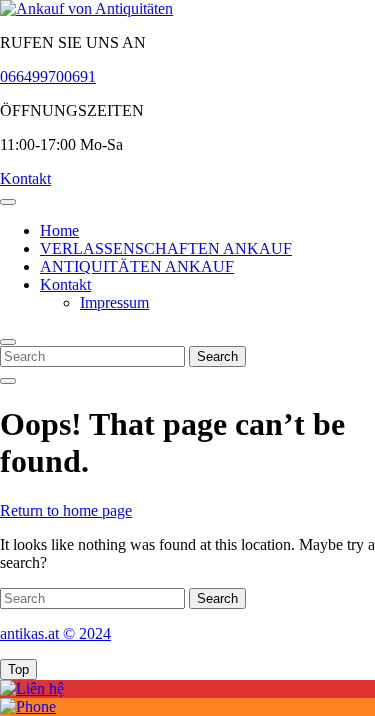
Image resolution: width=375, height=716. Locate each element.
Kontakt (25, 178)
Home (59, 230)
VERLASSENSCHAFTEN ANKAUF (166, 248)
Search (217, 356)
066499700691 (48, 76)
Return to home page (66, 510)
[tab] (8, 202)
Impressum (114, 302)
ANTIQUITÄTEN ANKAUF (137, 266)
